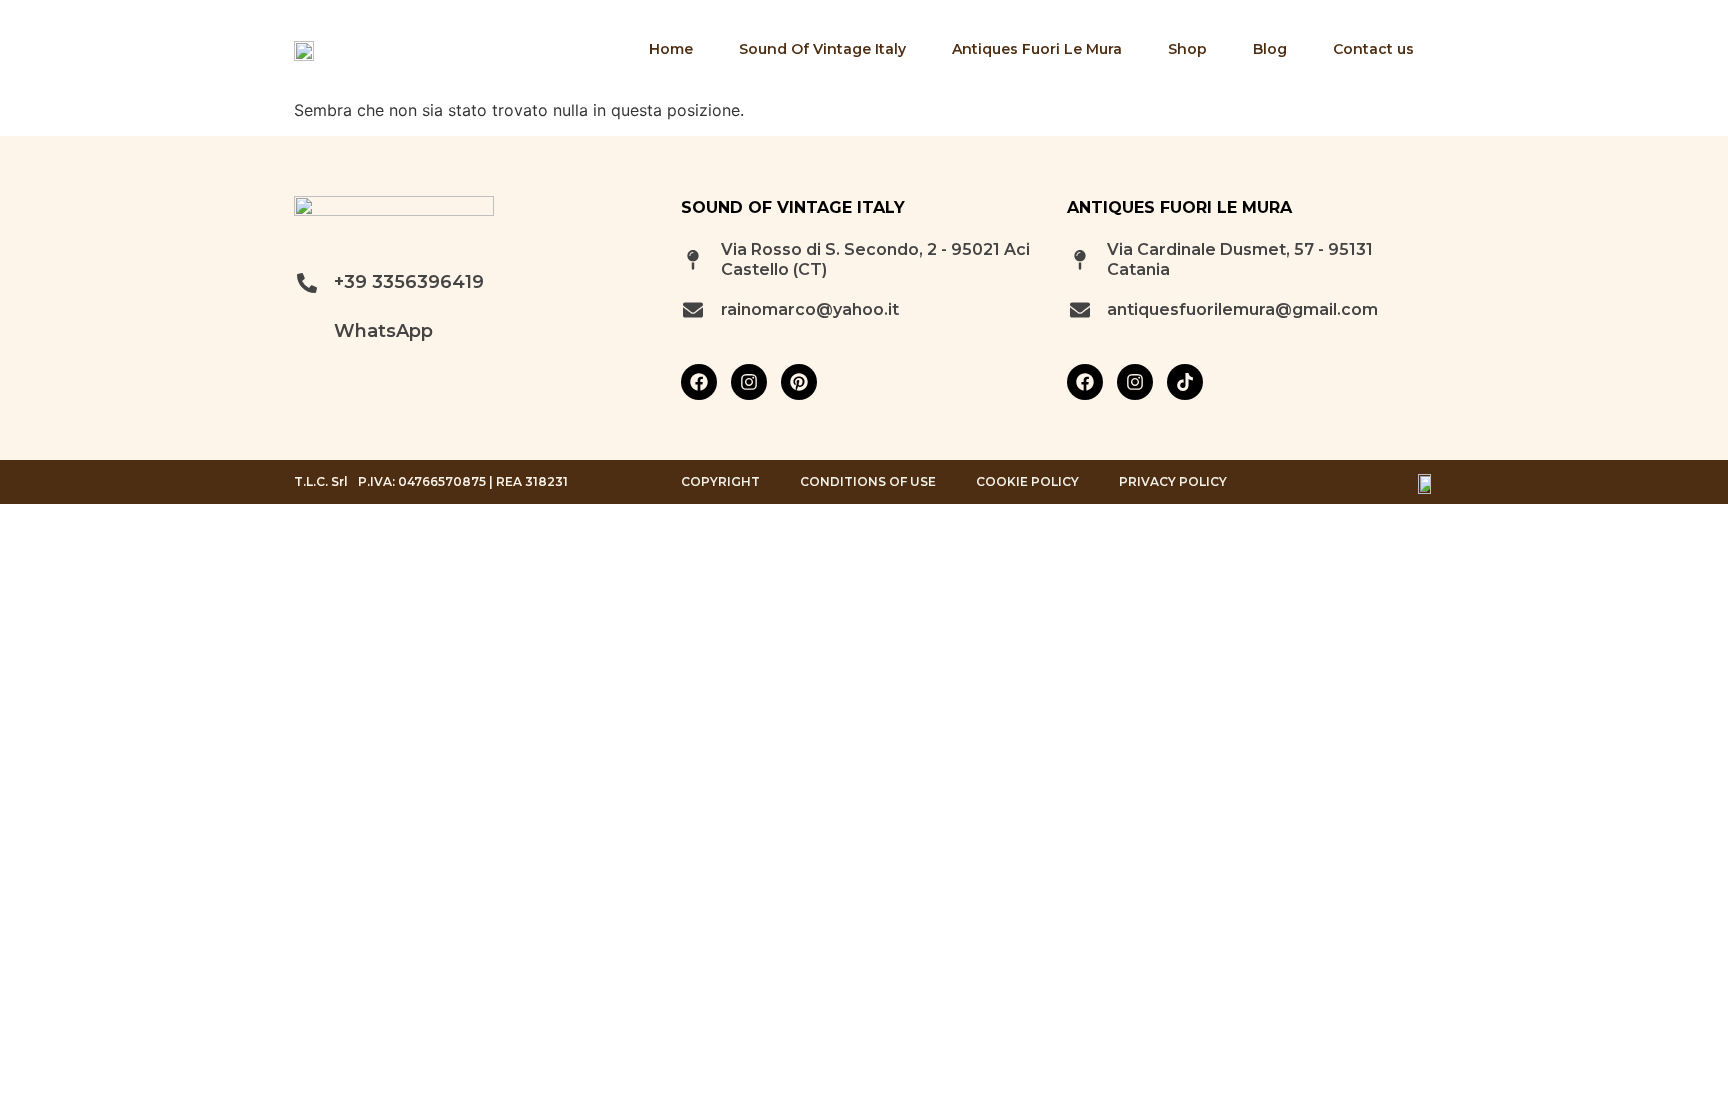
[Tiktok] (1185, 382)
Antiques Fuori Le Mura (1037, 49)
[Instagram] (749, 382)
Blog (1270, 49)
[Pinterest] (799, 382)
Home (671, 49)
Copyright (720, 482)
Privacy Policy (1173, 482)
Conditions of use (868, 482)
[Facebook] (699, 382)
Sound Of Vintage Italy (822, 49)
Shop (1187, 49)
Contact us (1373, 49)
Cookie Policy (1027, 482)
